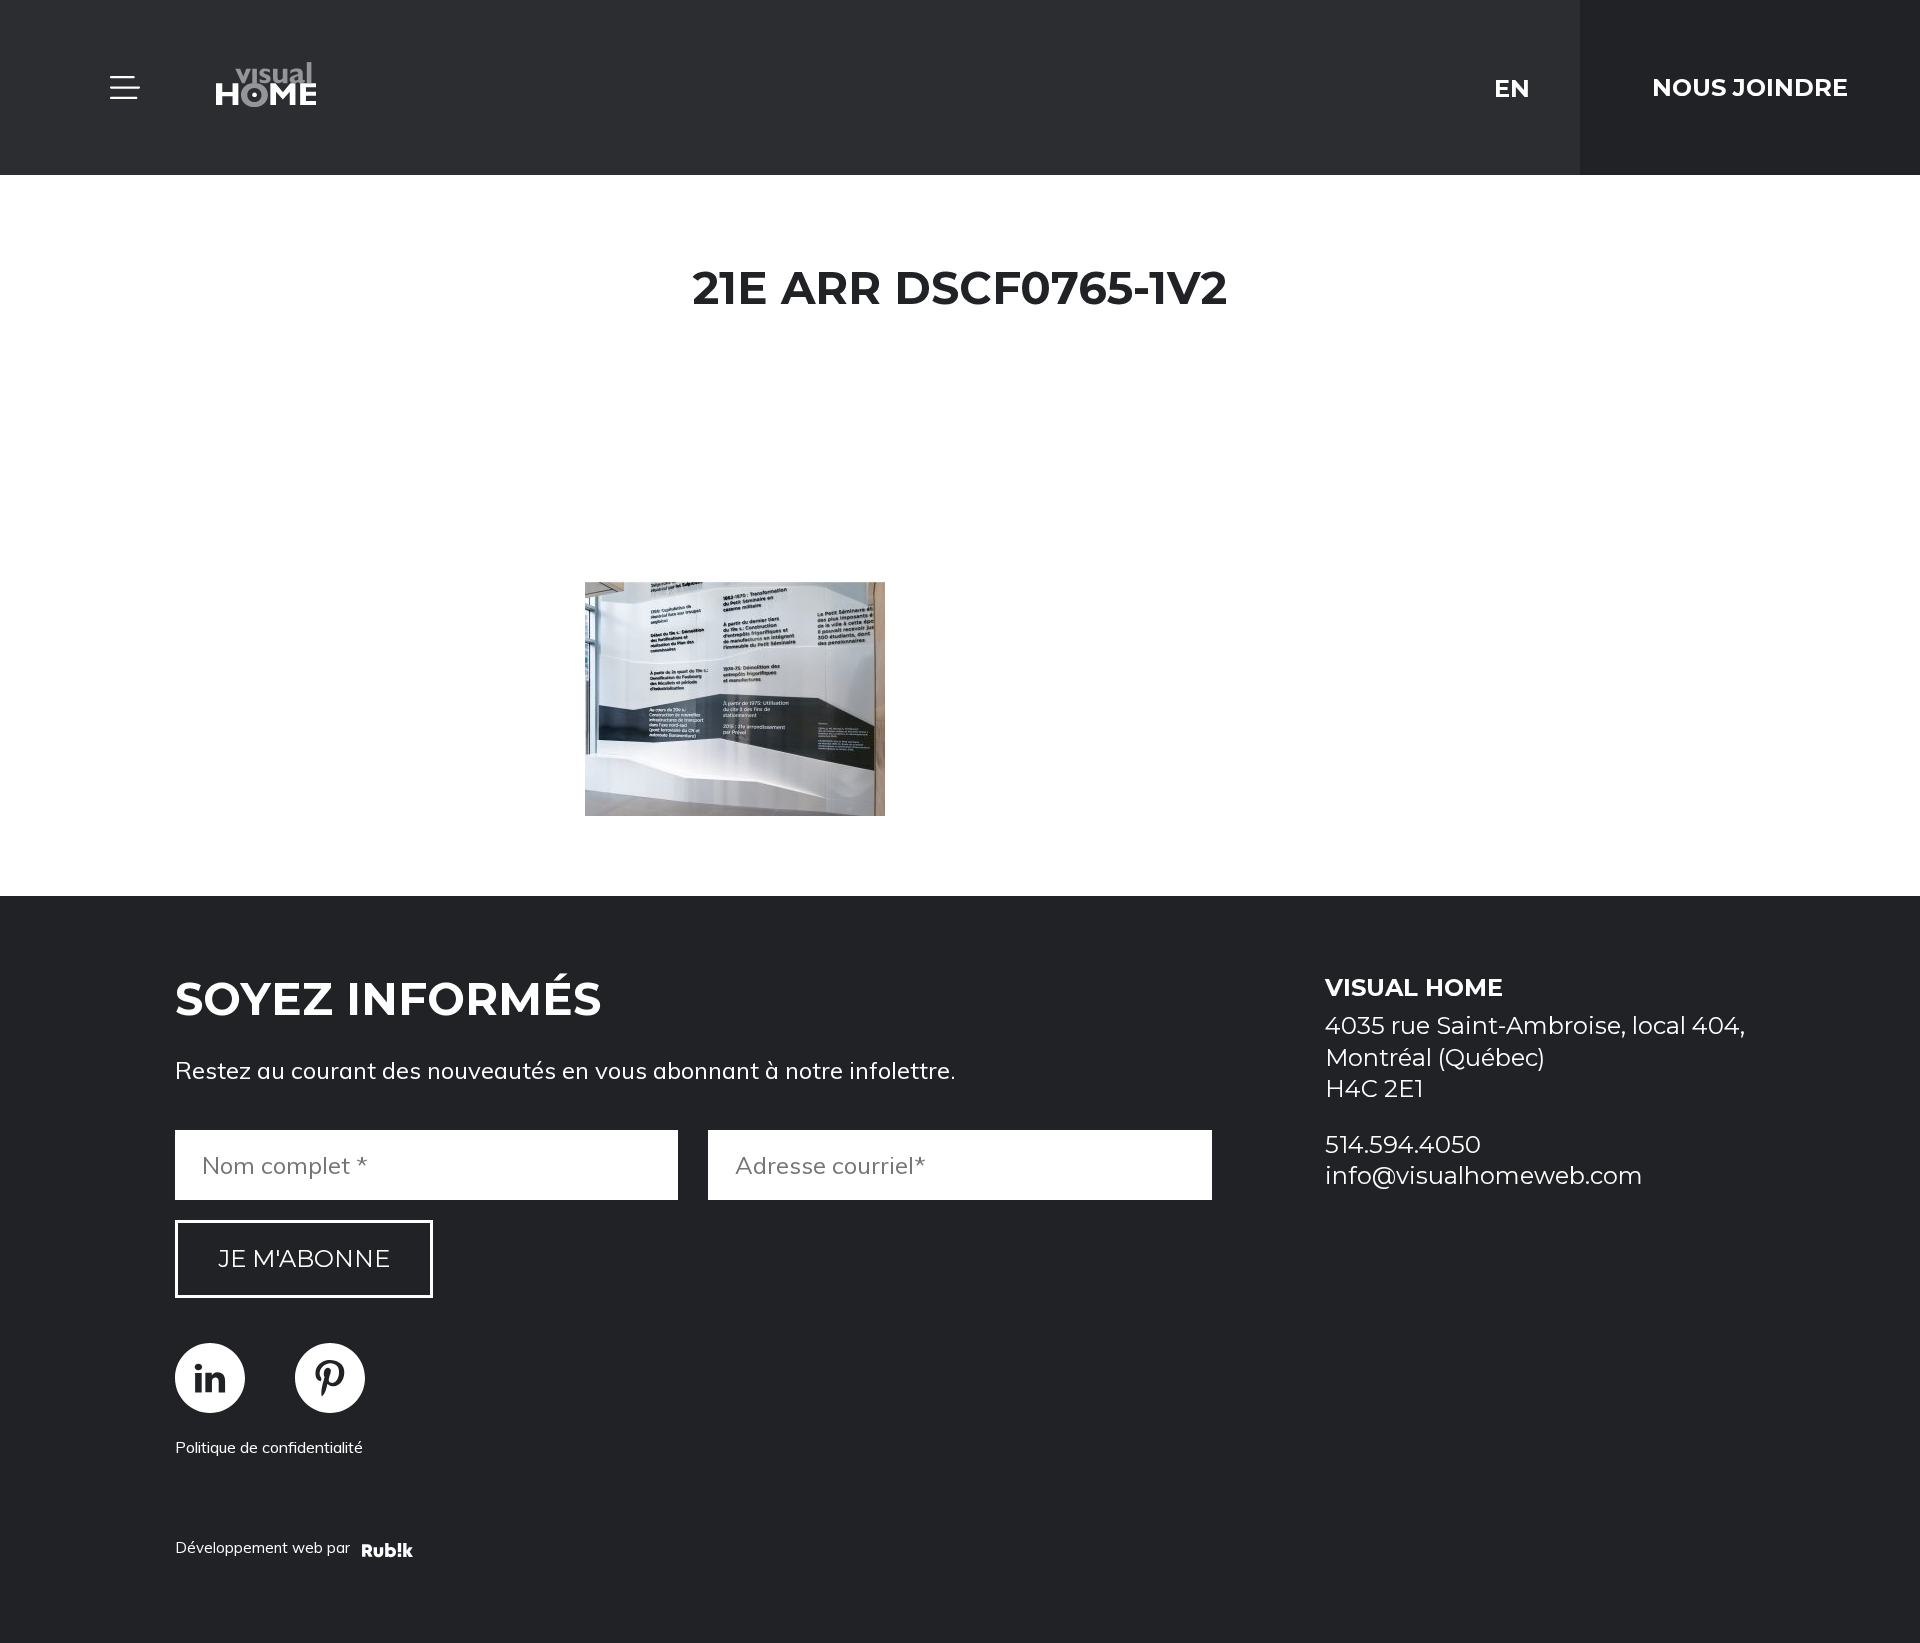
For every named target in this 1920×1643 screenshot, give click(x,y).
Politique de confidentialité (269, 1447)
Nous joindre (1750, 87)
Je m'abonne (304, 1258)
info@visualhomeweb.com (1484, 1175)
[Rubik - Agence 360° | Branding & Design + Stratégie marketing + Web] (387, 1553)
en (1512, 87)
